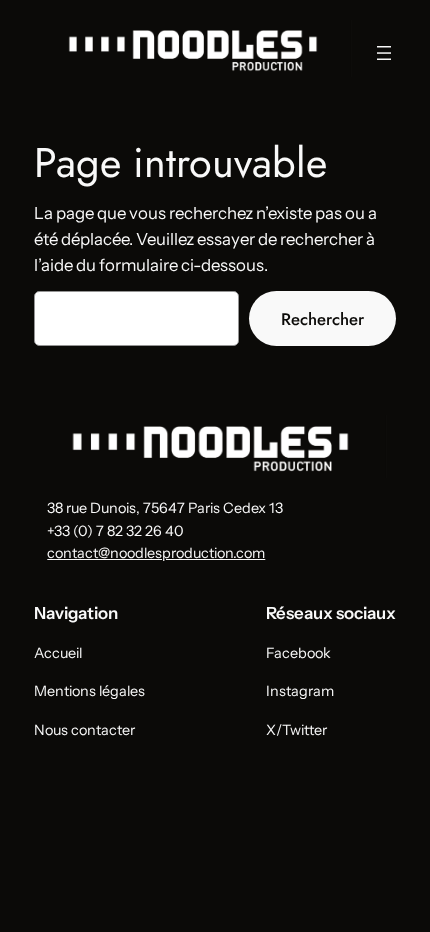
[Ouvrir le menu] (384, 53)
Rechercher (322, 319)
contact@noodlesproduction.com (156, 553)
